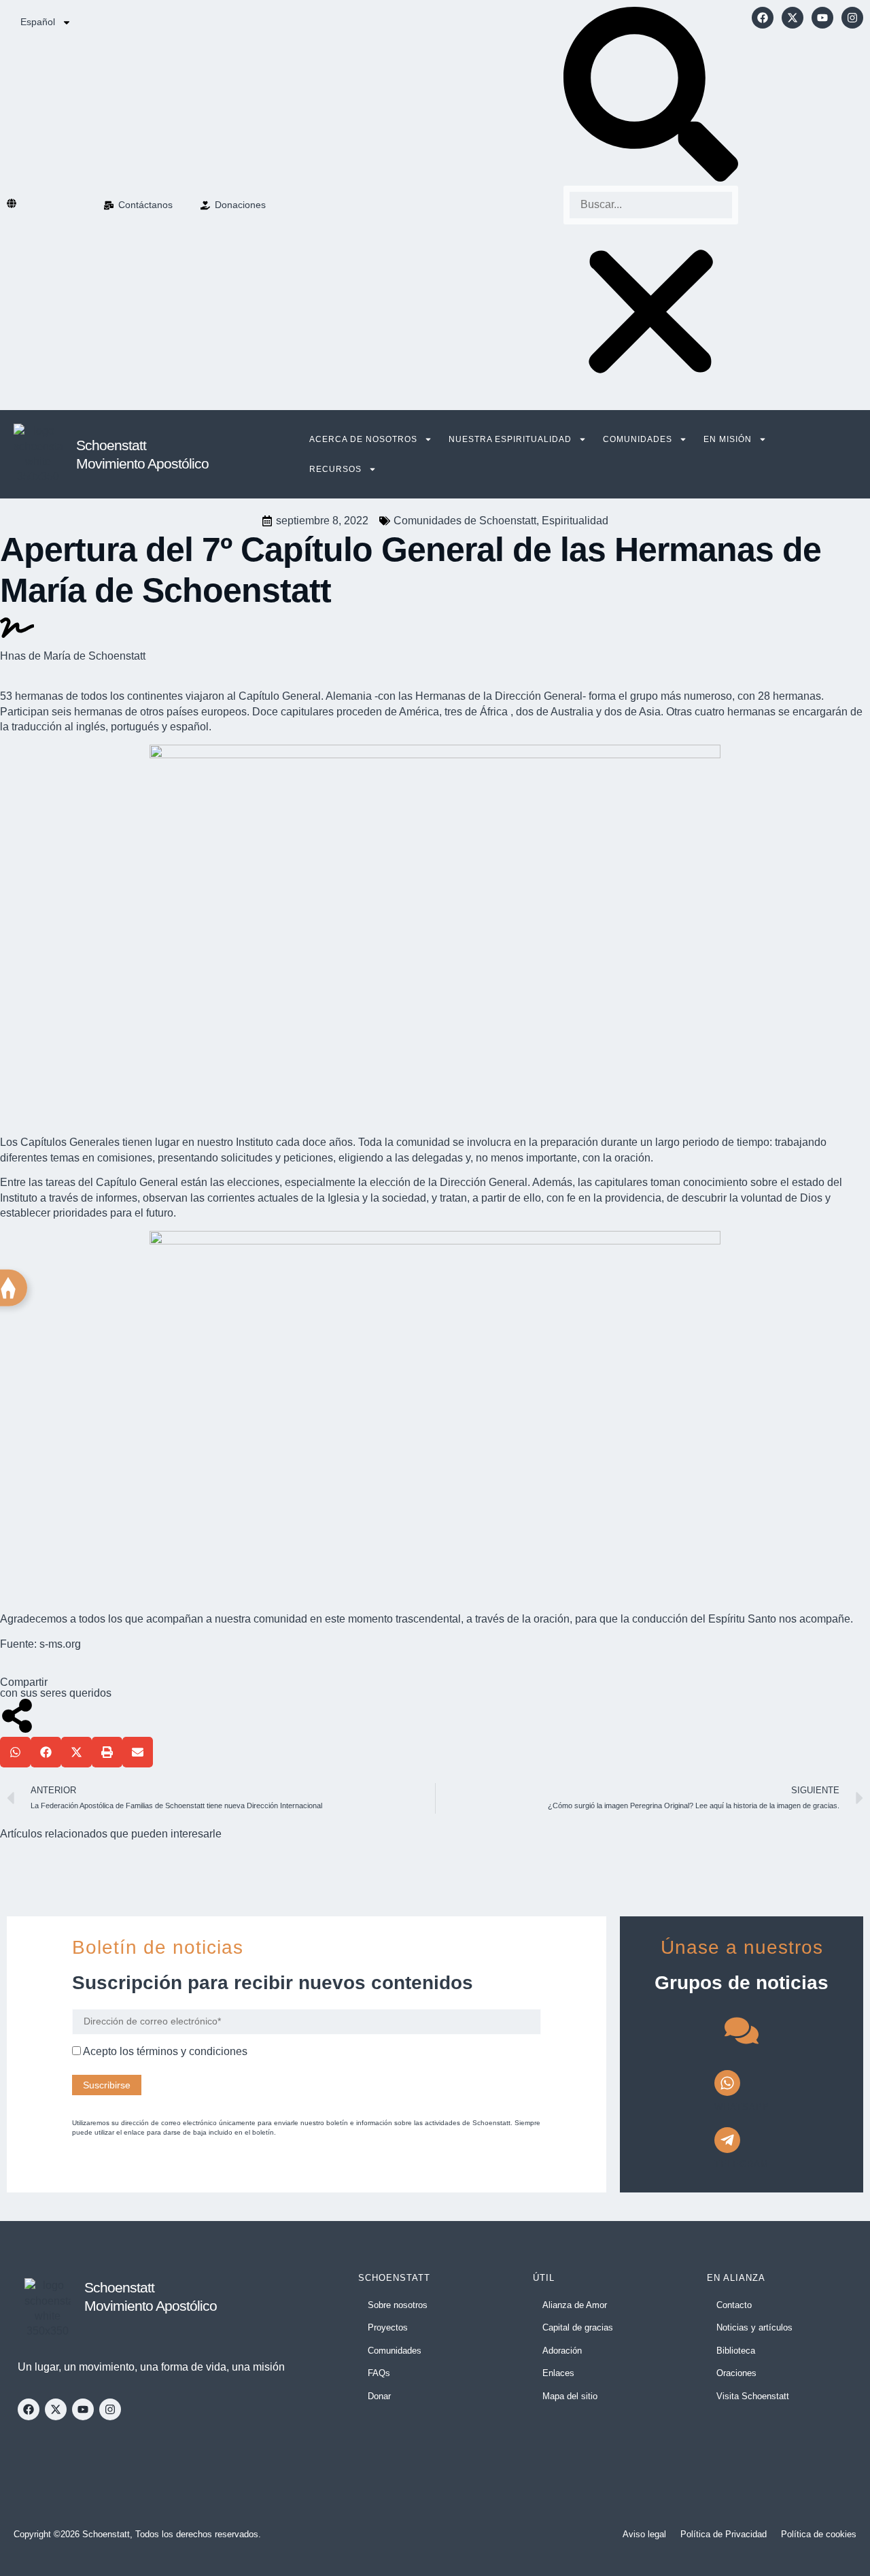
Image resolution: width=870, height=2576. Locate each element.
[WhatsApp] (727, 2083)
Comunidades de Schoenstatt (465, 521)
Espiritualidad (575, 521)
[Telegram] (727, 2140)
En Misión (728, 439)
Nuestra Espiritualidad (510, 439)
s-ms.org (60, 1644)
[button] (651, 96)
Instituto (255, 1142)
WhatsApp (742, 2107)
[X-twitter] (793, 18)
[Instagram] (852, 18)
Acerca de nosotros (363, 439)
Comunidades (638, 439)
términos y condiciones (192, 2051)
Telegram (742, 2164)
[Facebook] (763, 18)
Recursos (335, 469)
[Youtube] (822, 18)
